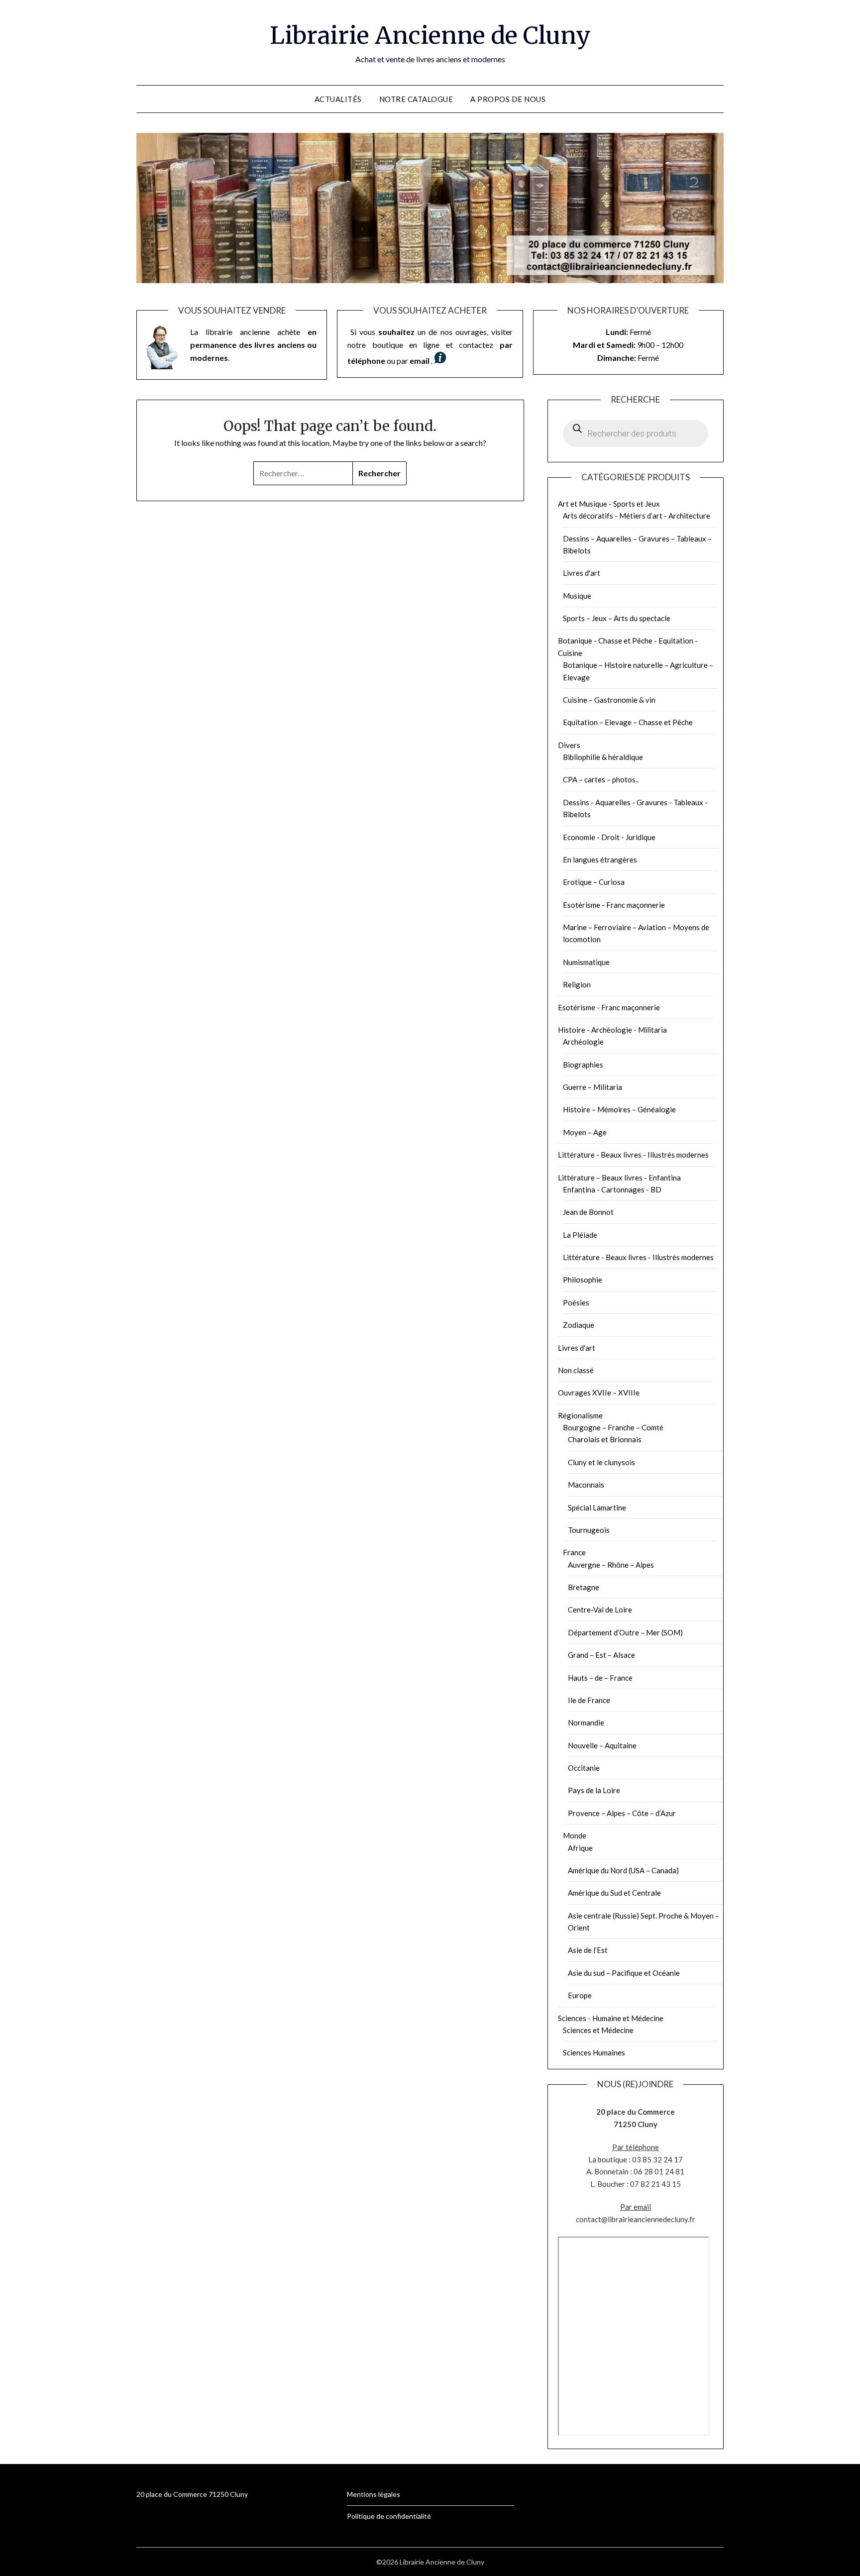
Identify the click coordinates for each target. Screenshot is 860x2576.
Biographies (583, 1065)
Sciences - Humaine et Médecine (611, 2018)
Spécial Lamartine (597, 1507)
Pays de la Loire (594, 1790)
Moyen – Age (585, 1132)
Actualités (338, 99)
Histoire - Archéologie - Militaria (612, 1030)
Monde (575, 1835)
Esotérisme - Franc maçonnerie (614, 905)
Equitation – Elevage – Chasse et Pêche (628, 722)
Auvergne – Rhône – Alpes (611, 1565)
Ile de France (589, 1700)
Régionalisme (580, 1415)
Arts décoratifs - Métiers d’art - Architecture (637, 516)
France (574, 1552)
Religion (577, 984)
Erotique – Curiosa (594, 882)
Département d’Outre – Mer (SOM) (625, 1632)
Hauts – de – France (600, 1678)
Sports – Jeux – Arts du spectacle (617, 618)
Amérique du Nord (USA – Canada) (623, 1870)
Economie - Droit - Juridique (609, 837)
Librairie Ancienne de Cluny (430, 35)
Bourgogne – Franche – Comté (613, 1427)
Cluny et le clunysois (601, 1462)
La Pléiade (580, 1235)
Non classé (576, 1370)
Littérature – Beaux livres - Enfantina (619, 1178)
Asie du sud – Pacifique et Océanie (624, 1973)
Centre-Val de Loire (600, 1610)
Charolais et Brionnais (605, 1439)
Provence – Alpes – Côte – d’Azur (622, 1813)
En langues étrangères (600, 859)
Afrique (580, 1848)
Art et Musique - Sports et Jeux (609, 504)
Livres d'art (582, 573)
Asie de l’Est (588, 1950)
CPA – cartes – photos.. (601, 779)
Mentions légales (374, 2494)
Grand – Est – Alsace (601, 1655)
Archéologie (583, 1042)
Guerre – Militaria (592, 1087)
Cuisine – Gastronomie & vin (609, 700)
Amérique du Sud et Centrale (614, 1893)
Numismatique (586, 962)
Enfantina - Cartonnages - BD (612, 1189)
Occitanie (584, 1768)
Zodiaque (579, 1325)
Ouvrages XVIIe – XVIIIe (599, 1393)
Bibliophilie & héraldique (603, 757)
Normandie (586, 1722)
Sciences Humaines (594, 2052)
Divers (569, 745)
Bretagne (584, 1587)
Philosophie (583, 1280)
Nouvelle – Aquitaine (602, 1745)
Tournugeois (589, 1530)
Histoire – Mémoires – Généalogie (619, 1109)
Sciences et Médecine (598, 2030)
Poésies (576, 1302)
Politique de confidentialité (389, 2516)
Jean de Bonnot (588, 1212)
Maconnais (586, 1485)
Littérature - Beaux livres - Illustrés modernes (633, 1155)
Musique (577, 596)
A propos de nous (508, 99)
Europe (580, 1995)
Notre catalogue (416, 99)
